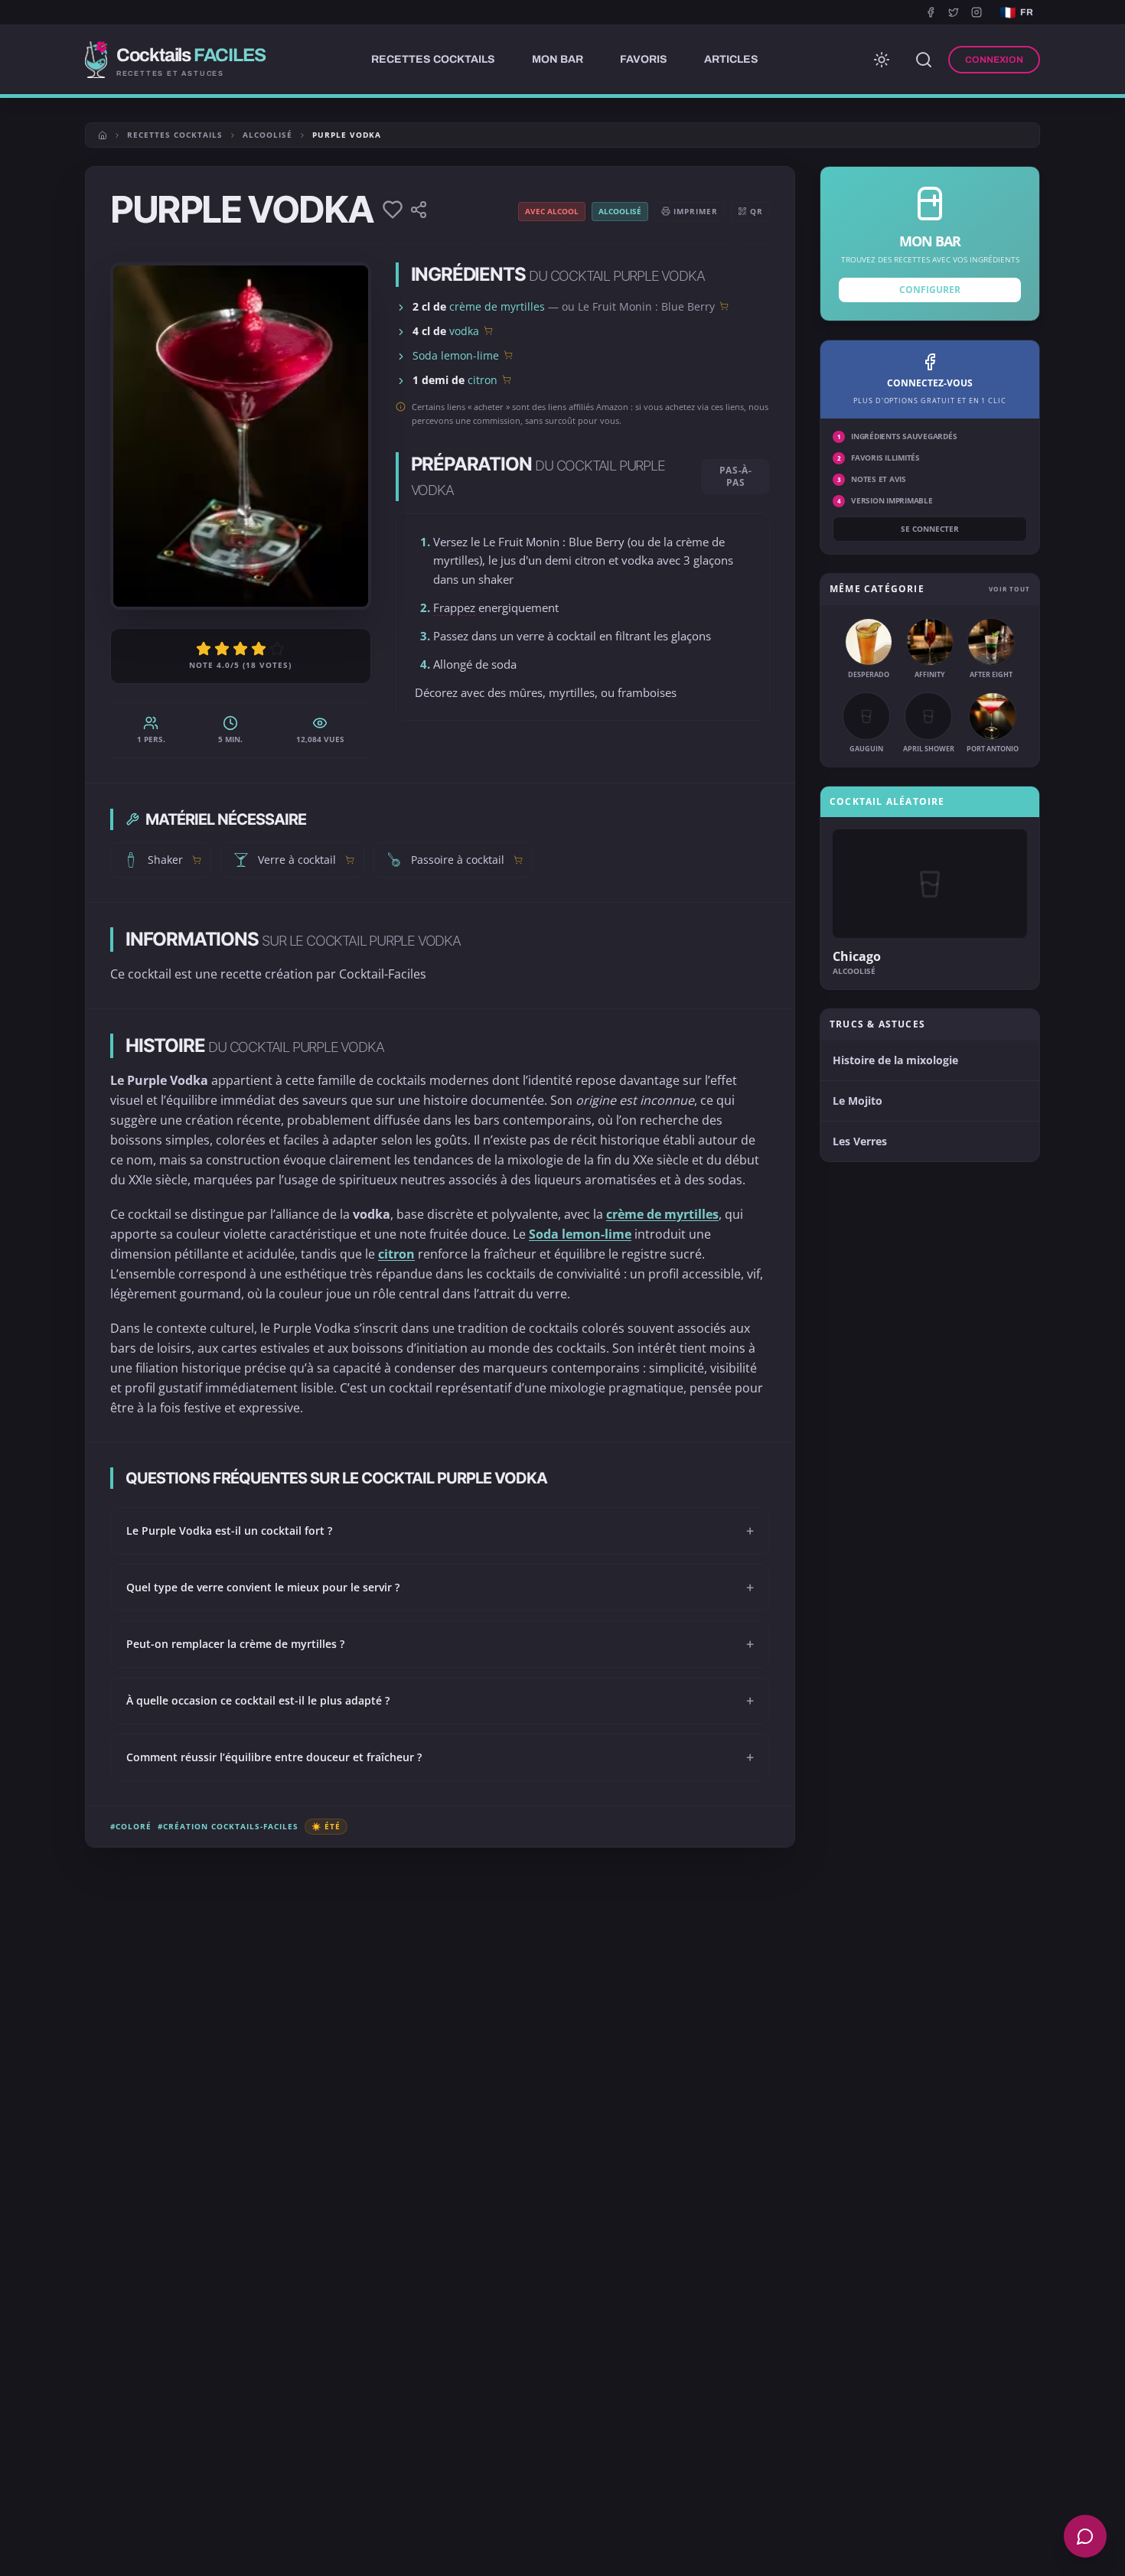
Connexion (994, 60)
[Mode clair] (882, 60)
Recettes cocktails (175, 135)
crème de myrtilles (497, 306)
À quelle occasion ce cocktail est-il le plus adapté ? (440, 1701)
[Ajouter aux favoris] (393, 210)
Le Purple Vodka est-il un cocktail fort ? (440, 1531)
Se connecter (930, 529)
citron (483, 380)
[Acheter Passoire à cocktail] (518, 860)
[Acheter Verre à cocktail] (350, 860)
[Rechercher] (924, 60)
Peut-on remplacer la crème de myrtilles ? (440, 1644)
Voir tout (1009, 589)
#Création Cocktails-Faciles (228, 1826)
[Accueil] (103, 135)
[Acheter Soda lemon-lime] (508, 355)
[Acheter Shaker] (197, 860)
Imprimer (696, 211)
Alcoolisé (267, 135)
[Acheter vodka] (488, 331)
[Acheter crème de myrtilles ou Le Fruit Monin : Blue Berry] (724, 306)
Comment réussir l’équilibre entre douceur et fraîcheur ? (440, 1757)
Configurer (930, 290)
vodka (464, 331)
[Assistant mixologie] (1085, 2536)
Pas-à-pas (736, 476)
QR (757, 211)
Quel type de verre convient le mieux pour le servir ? (440, 1588)
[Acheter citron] (507, 379)
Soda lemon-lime (456, 355)
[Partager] (419, 210)
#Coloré (131, 1826)
